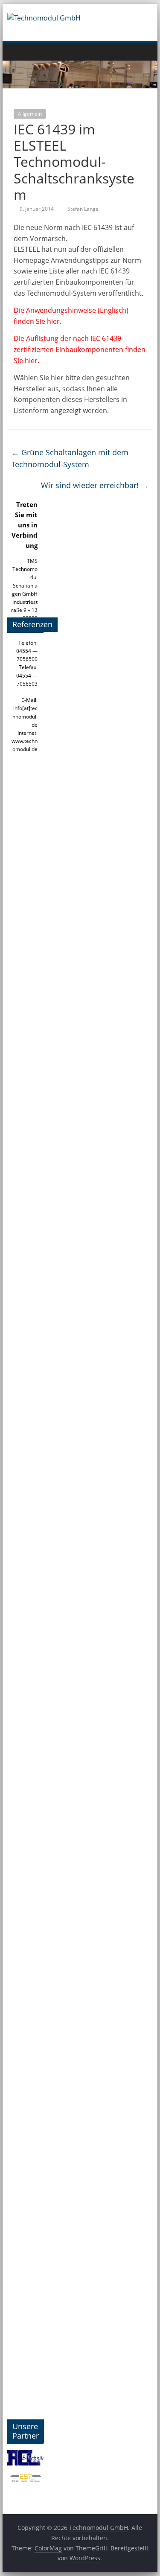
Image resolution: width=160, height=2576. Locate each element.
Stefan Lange (83, 209)
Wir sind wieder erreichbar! (95, 485)
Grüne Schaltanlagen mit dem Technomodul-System (70, 458)
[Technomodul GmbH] (16, 51)
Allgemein (30, 114)
